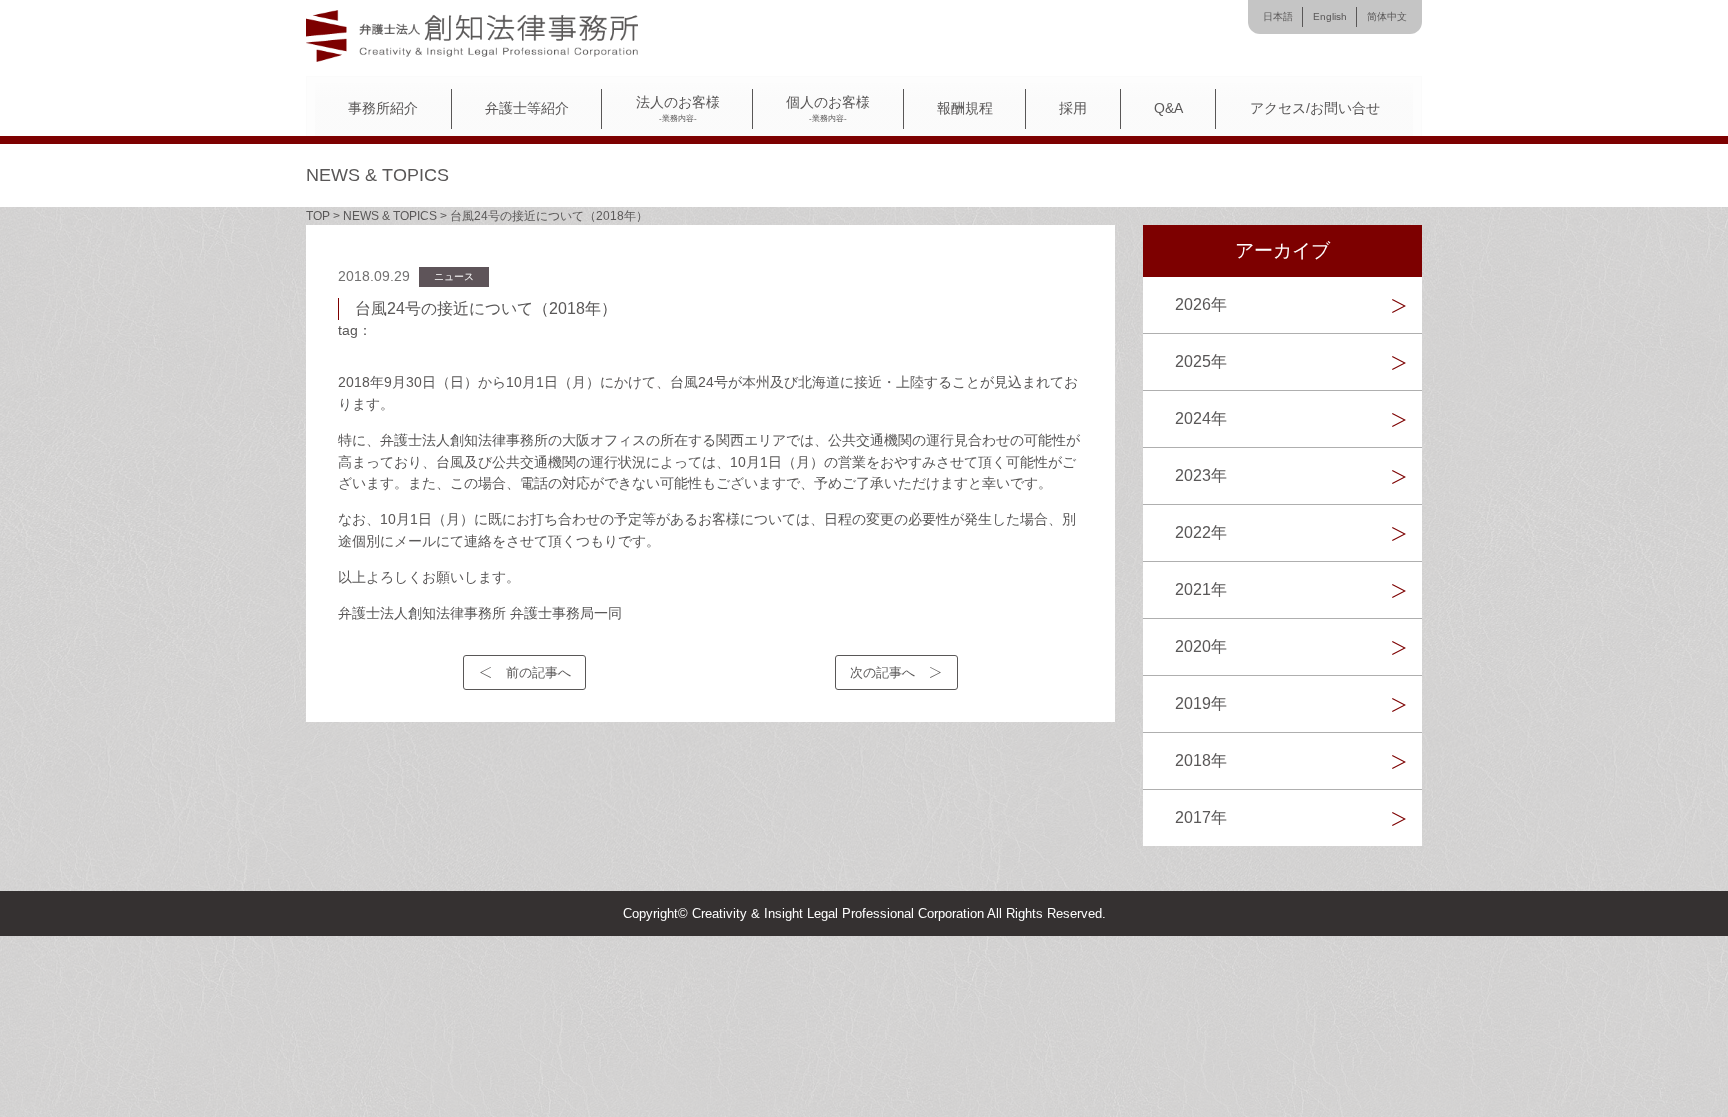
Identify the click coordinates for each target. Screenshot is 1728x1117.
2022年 (1201, 532)
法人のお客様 (678, 109)
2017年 (1201, 817)
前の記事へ (538, 672)
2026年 (1201, 304)
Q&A (1168, 108)
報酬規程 (965, 108)
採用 (1073, 108)
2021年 (1201, 589)
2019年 (1201, 703)
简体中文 (1387, 16)
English (1330, 16)
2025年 (1201, 361)
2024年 (1201, 418)
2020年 (1201, 646)
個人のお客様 (828, 109)
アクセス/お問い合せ (1315, 108)
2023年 (1201, 475)
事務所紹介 (383, 108)
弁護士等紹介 (527, 108)
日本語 (1278, 16)
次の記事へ (882, 672)
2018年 (1201, 760)
